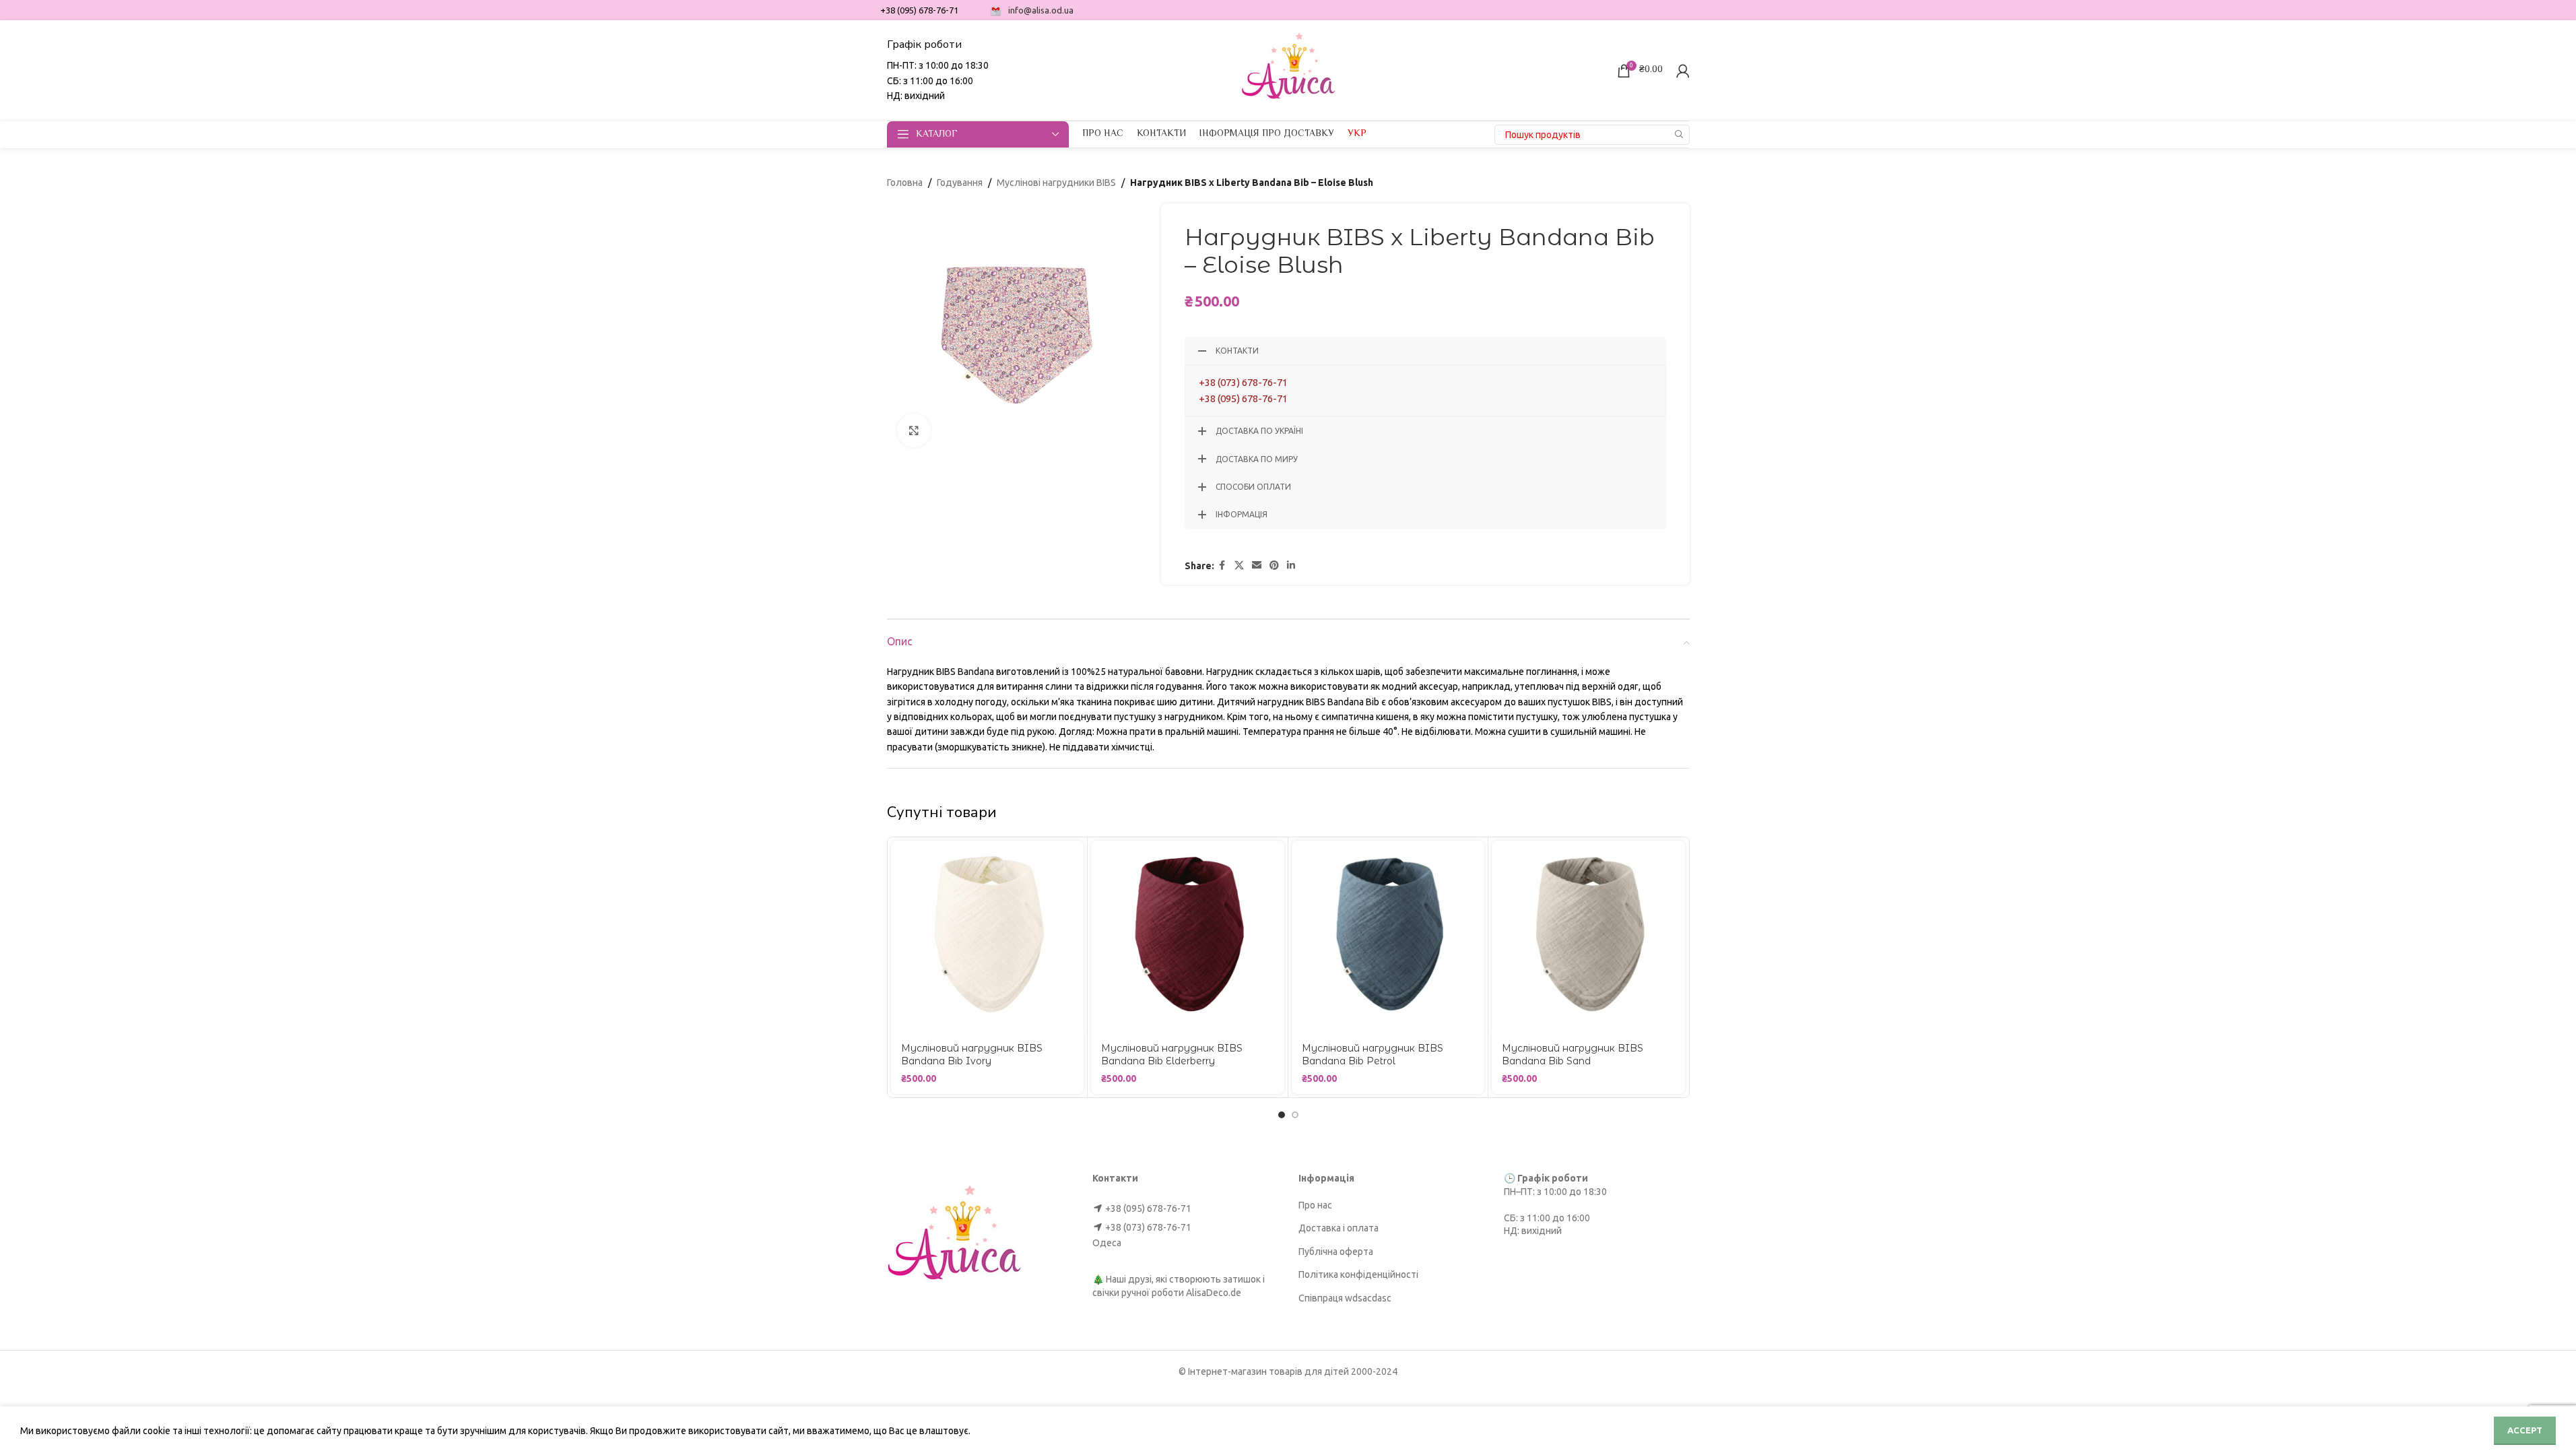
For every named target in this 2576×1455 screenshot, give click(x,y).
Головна (905, 183)
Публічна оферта (1336, 1252)
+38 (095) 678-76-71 (1243, 398)
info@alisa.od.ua (1041, 10)
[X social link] (1239, 565)
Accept (2525, 1430)
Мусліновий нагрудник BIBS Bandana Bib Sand (1573, 1055)
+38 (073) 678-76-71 (1243, 382)
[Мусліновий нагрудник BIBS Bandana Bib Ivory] (988, 937)
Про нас (1315, 1205)
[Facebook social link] (1222, 565)
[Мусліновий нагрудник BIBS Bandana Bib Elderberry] (1188, 937)
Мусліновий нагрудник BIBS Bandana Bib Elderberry (1172, 1055)
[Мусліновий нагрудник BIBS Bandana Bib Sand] (1588, 937)
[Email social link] (1257, 565)
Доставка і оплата (1339, 1228)
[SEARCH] (1680, 135)
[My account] (1683, 71)
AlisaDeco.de (1214, 1293)
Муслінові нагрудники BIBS (1056, 183)
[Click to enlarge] (914, 430)
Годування (960, 183)
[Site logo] (1288, 69)
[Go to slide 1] (1282, 1115)
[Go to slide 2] (1295, 1115)
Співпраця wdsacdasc (1345, 1298)
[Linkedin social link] (1291, 565)
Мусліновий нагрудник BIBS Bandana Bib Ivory (972, 1055)
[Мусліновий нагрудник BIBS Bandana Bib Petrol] (1388, 937)
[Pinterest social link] (1274, 565)
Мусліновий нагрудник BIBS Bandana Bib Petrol (1373, 1055)
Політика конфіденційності (1358, 1274)
